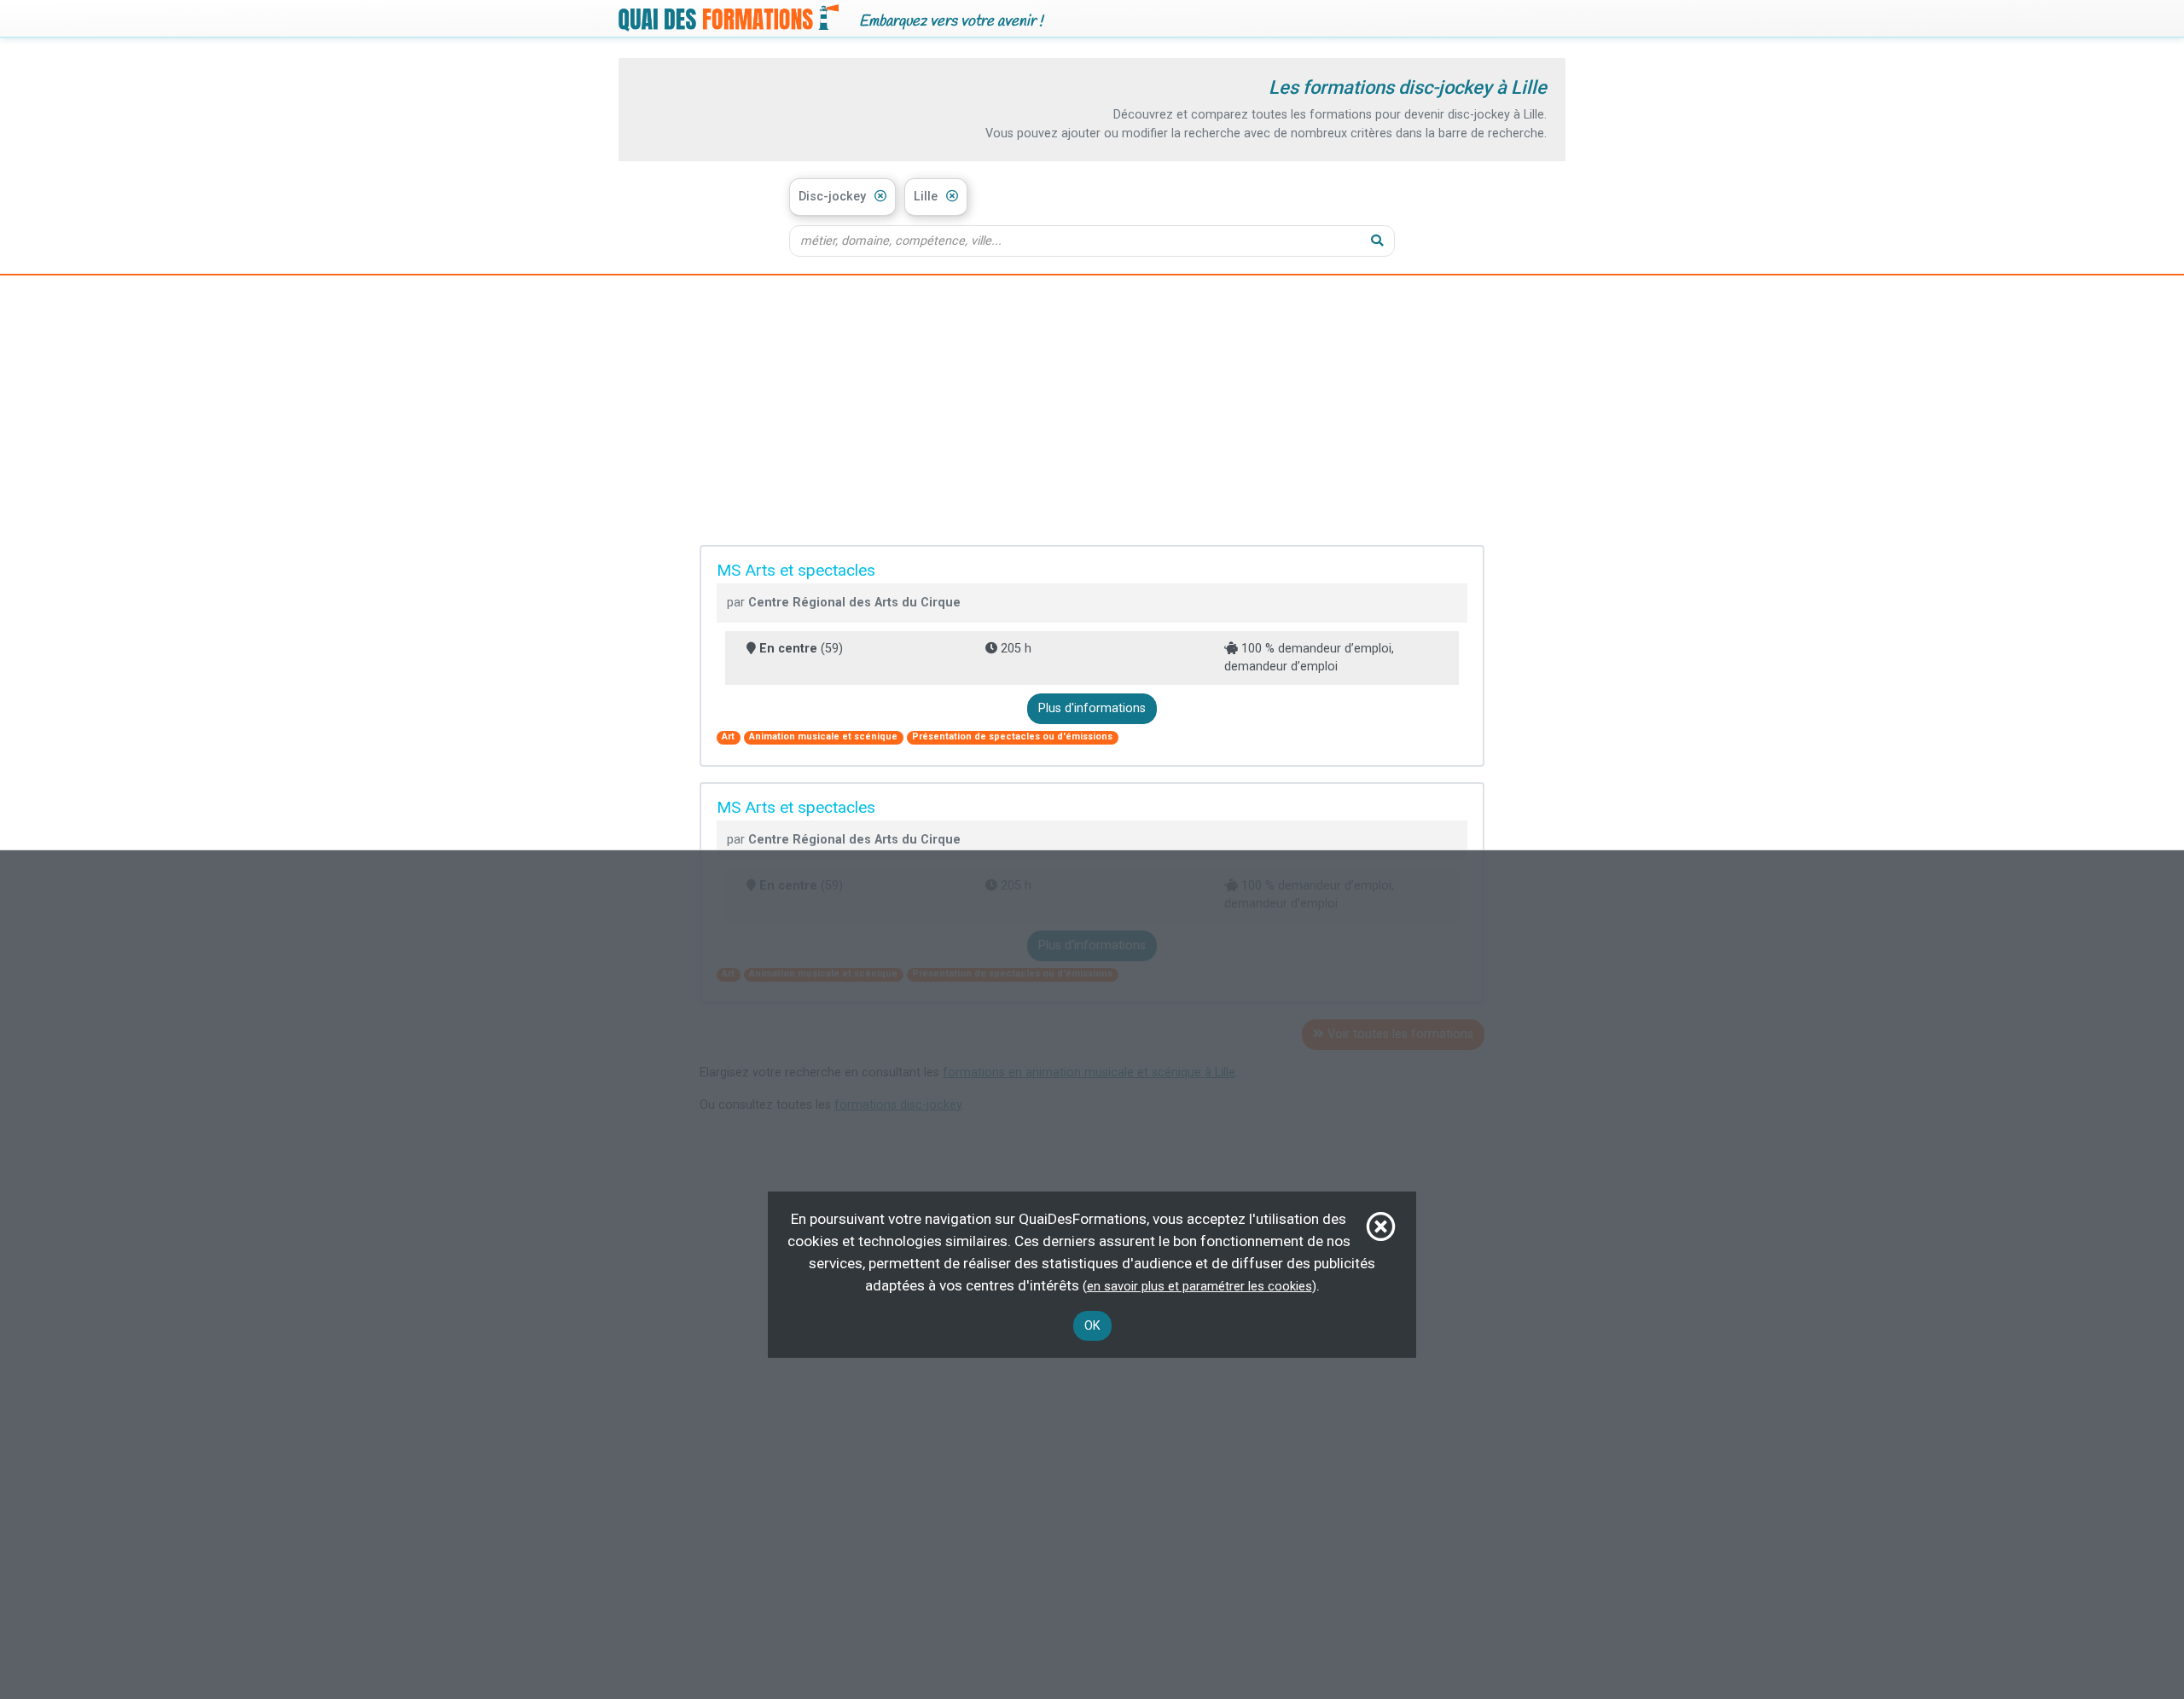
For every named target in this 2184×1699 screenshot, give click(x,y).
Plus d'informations (1092, 708)
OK (1092, 1326)
